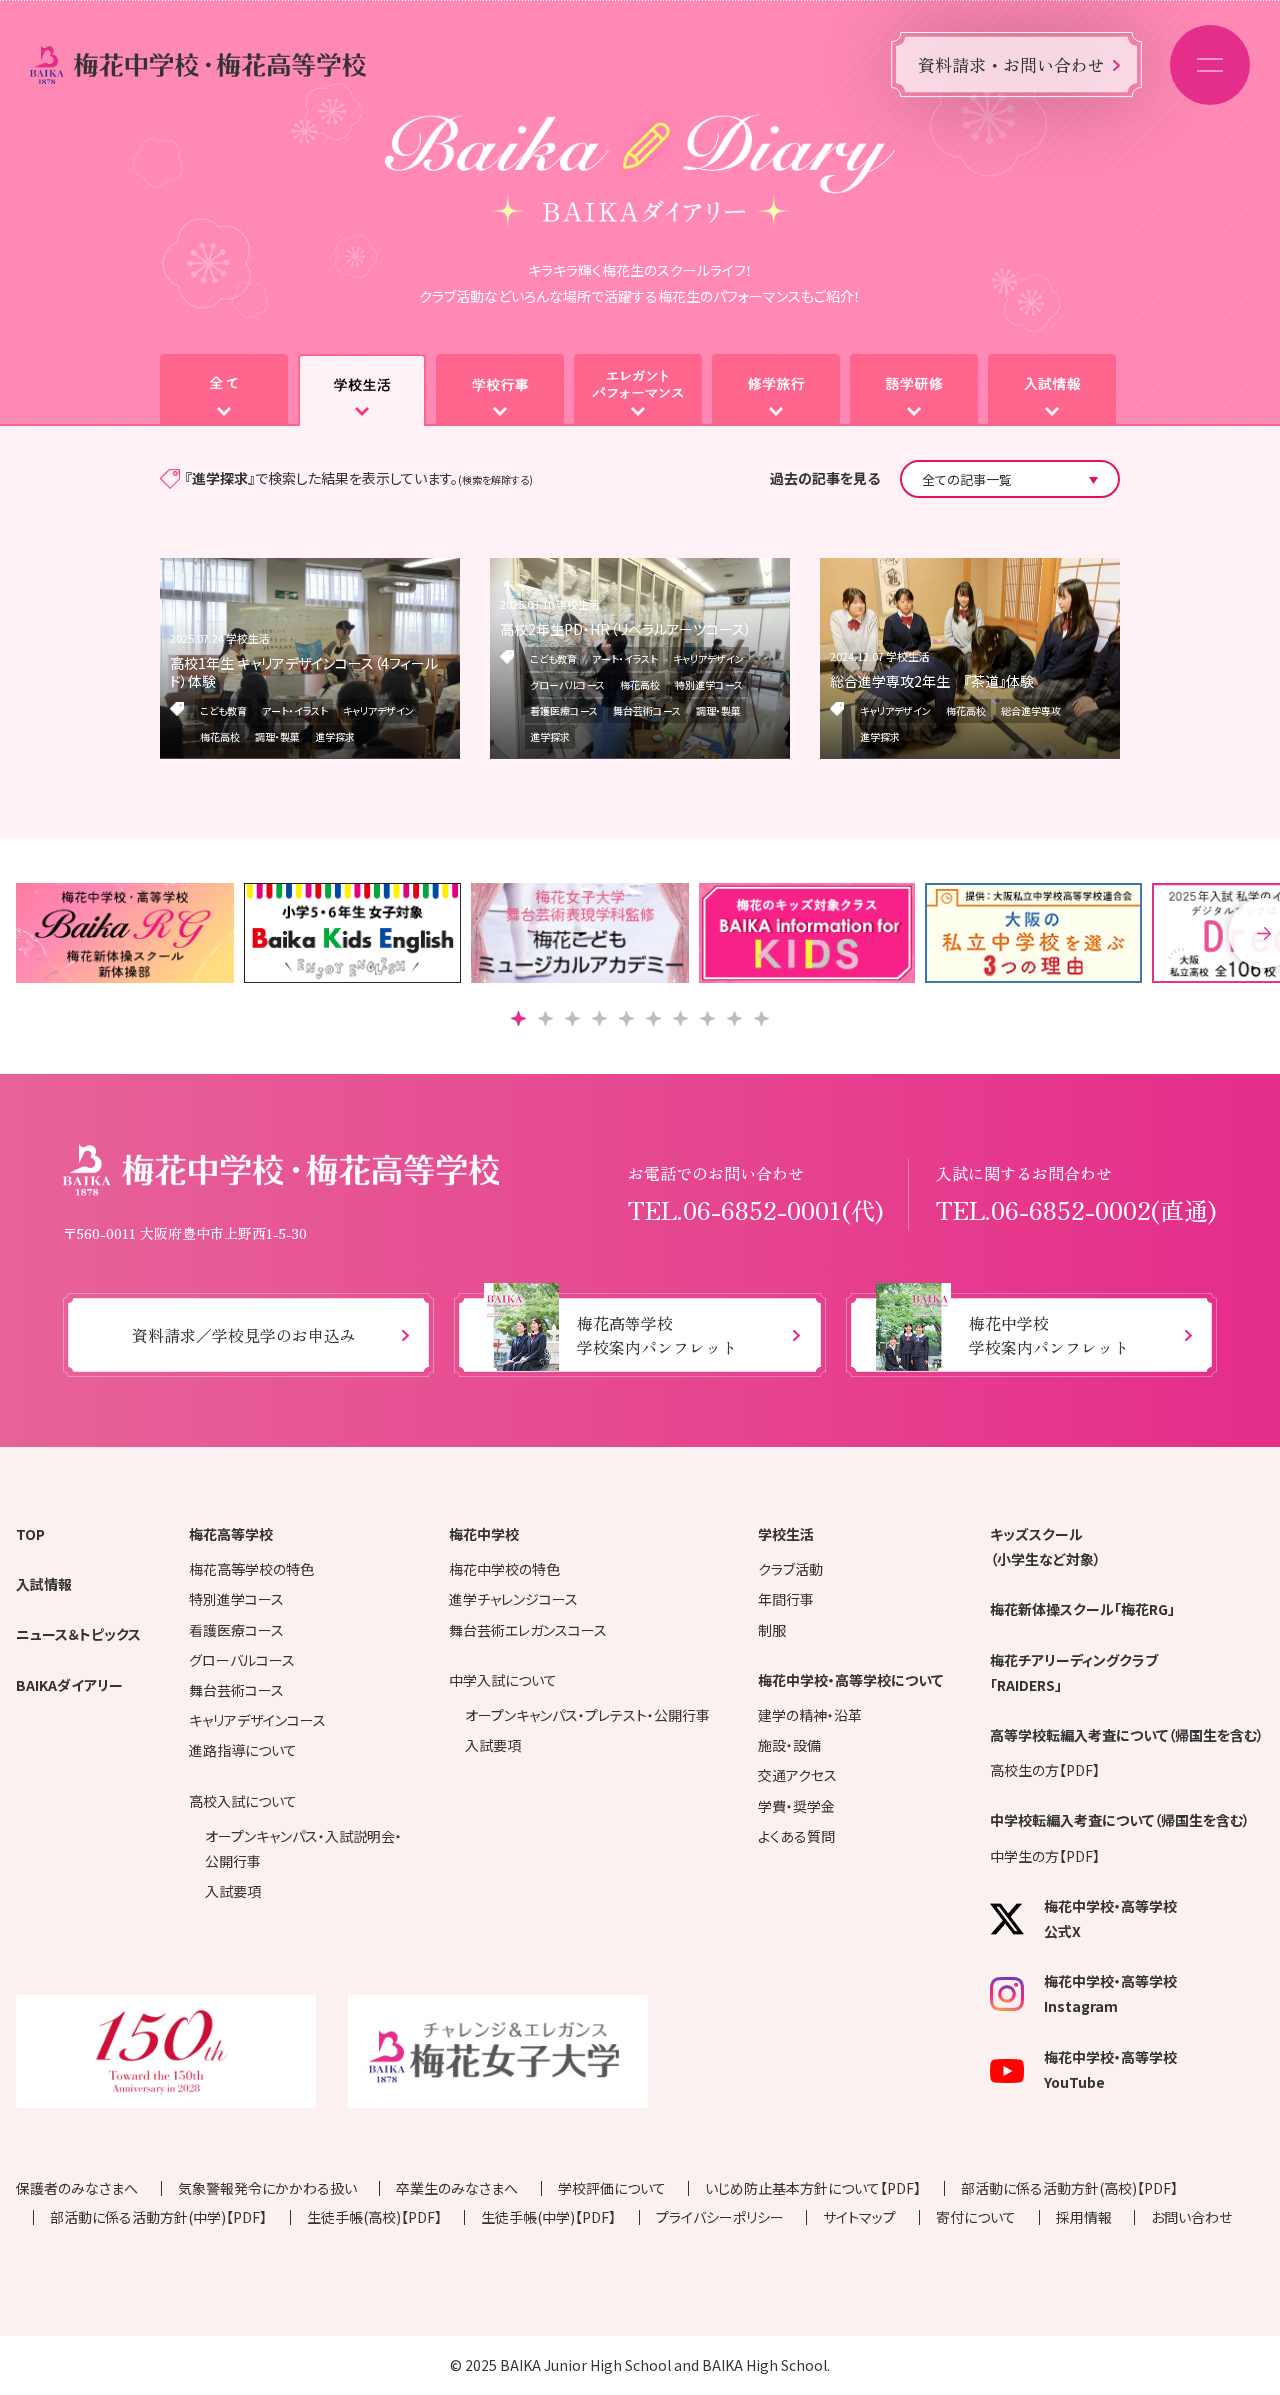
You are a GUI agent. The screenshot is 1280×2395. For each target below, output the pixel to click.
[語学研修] (914, 390)
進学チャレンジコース (513, 1599)
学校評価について (612, 2188)
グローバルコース (567, 684)
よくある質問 (796, 1836)
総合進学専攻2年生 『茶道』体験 (932, 681)
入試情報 (44, 1584)
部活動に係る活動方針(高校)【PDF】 (1069, 2188)
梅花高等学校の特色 (251, 1569)
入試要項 (233, 1891)
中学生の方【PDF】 (1045, 1856)
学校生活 (786, 1534)
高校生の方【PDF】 (1045, 1770)
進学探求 (335, 736)
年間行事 (786, 1599)
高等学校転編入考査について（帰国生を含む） (1127, 1735)
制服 (772, 1630)
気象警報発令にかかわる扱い (267, 2188)
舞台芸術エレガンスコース (528, 1630)
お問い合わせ (1191, 2217)
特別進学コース (709, 684)
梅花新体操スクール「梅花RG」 (1082, 1609)
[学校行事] (500, 390)
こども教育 (223, 710)
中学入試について (503, 1680)
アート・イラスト (295, 710)
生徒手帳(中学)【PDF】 (548, 2217)
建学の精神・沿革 (810, 1715)
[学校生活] (362, 390)
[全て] (224, 390)
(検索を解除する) (495, 479)
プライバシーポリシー (720, 2217)
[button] (518, 1018)
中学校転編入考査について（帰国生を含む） (1120, 1820)
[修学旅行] (776, 390)
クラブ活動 (790, 1569)
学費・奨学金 (796, 1806)
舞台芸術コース (647, 710)
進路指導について (243, 1750)
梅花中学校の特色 (504, 1569)
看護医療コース (564, 710)
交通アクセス (797, 1775)
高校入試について (243, 1801)
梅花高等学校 (231, 1534)
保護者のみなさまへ (77, 2188)
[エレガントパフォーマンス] (638, 390)
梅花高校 (220, 736)
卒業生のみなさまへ (457, 2188)
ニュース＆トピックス (78, 1634)
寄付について (976, 2217)
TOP (30, 1534)
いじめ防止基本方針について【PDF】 (813, 2188)
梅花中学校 (484, 1534)
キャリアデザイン (378, 710)
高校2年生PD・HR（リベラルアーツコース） (626, 629)
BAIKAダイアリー (69, 1685)
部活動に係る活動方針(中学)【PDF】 (158, 2217)
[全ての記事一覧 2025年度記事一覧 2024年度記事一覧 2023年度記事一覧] (1010, 479)
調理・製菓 (277, 736)
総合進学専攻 (1031, 710)
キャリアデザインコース (257, 1720)
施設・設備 (789, 1745)
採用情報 (1084, 2217)
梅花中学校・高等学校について (850, 1680)
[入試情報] (1052, 390)
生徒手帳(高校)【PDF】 (374, 2217)
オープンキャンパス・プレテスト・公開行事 (587, 1715)
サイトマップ (859, 2217)
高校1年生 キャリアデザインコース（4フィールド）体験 (304, 672)
